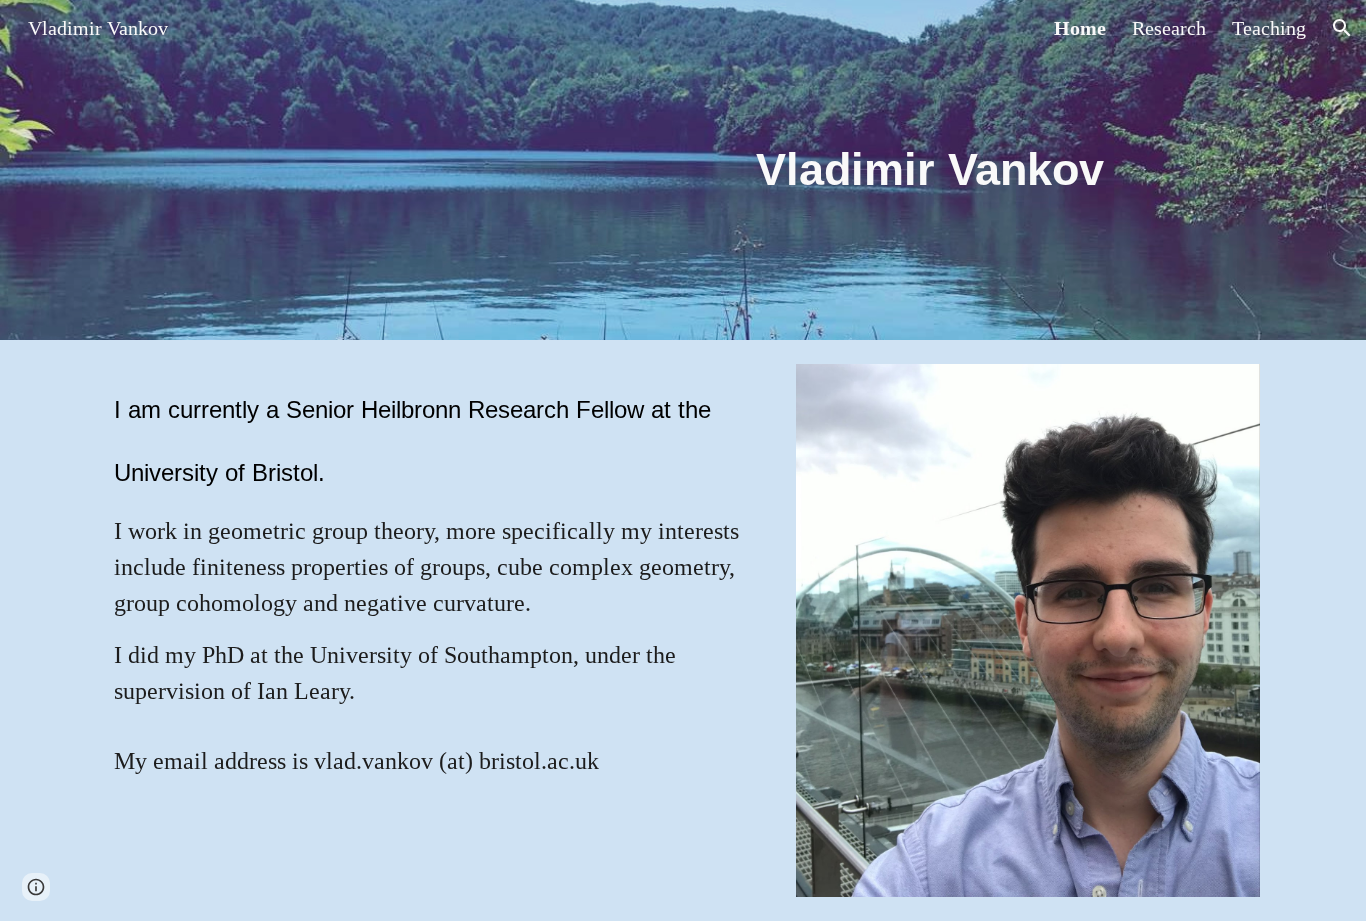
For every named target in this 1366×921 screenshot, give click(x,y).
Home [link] (1080, 28)
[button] (1342, 28)
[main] (929, 170)
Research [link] (1169, 28)
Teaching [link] (1269, 28)
